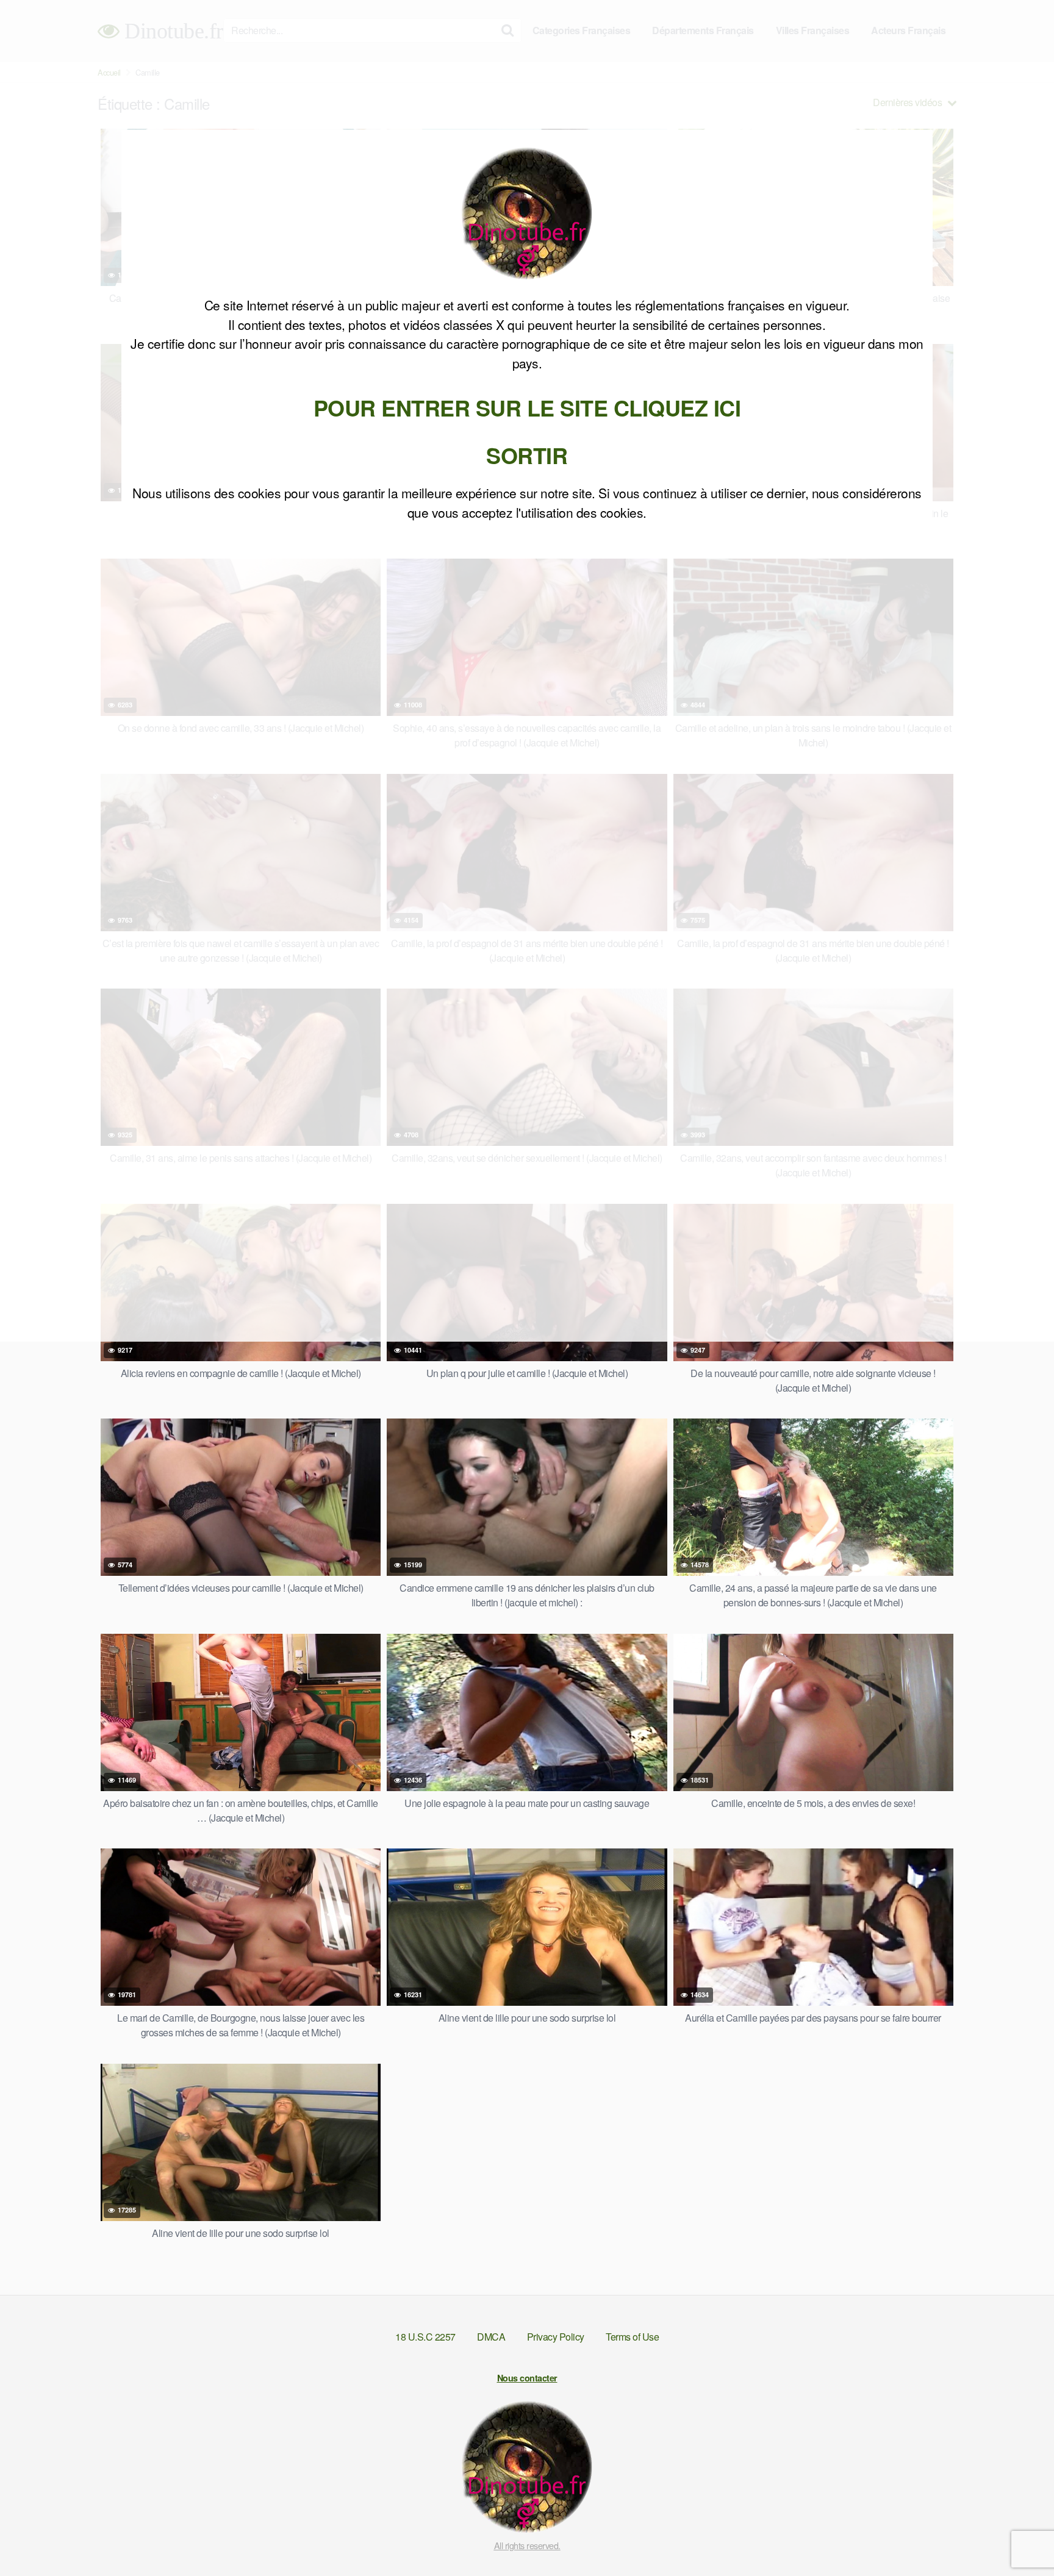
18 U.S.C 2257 (425, 2337)
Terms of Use (632, 2337)
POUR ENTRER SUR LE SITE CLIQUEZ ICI (527, 407)
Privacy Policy (556, 2337)
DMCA (491, 2337)
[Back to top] (1020, 2537)
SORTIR (527, 455)
